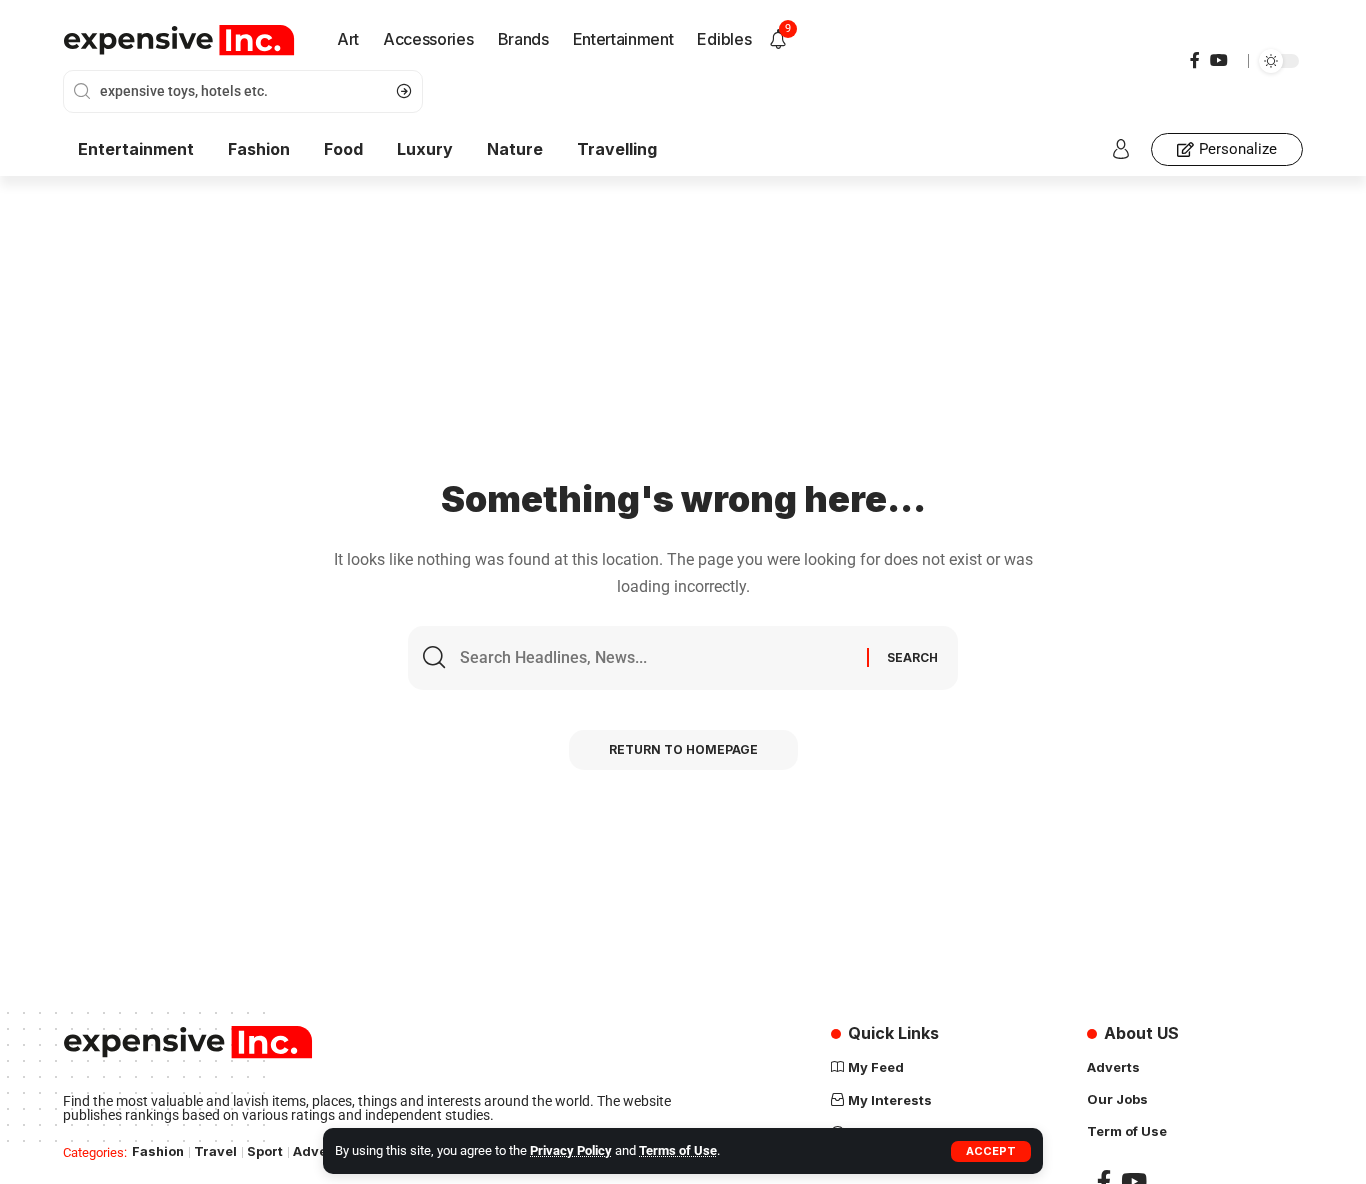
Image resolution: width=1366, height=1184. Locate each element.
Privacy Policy (571, 1150)
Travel (215, 1151)
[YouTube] (1219, 60)
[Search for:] (656, 658)
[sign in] (1121, 149)
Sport (265, 1151)
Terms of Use (678, 1150)
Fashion (158, 1151)
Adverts (319, 1151)
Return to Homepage (683, 749)
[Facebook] (1195, 60)
